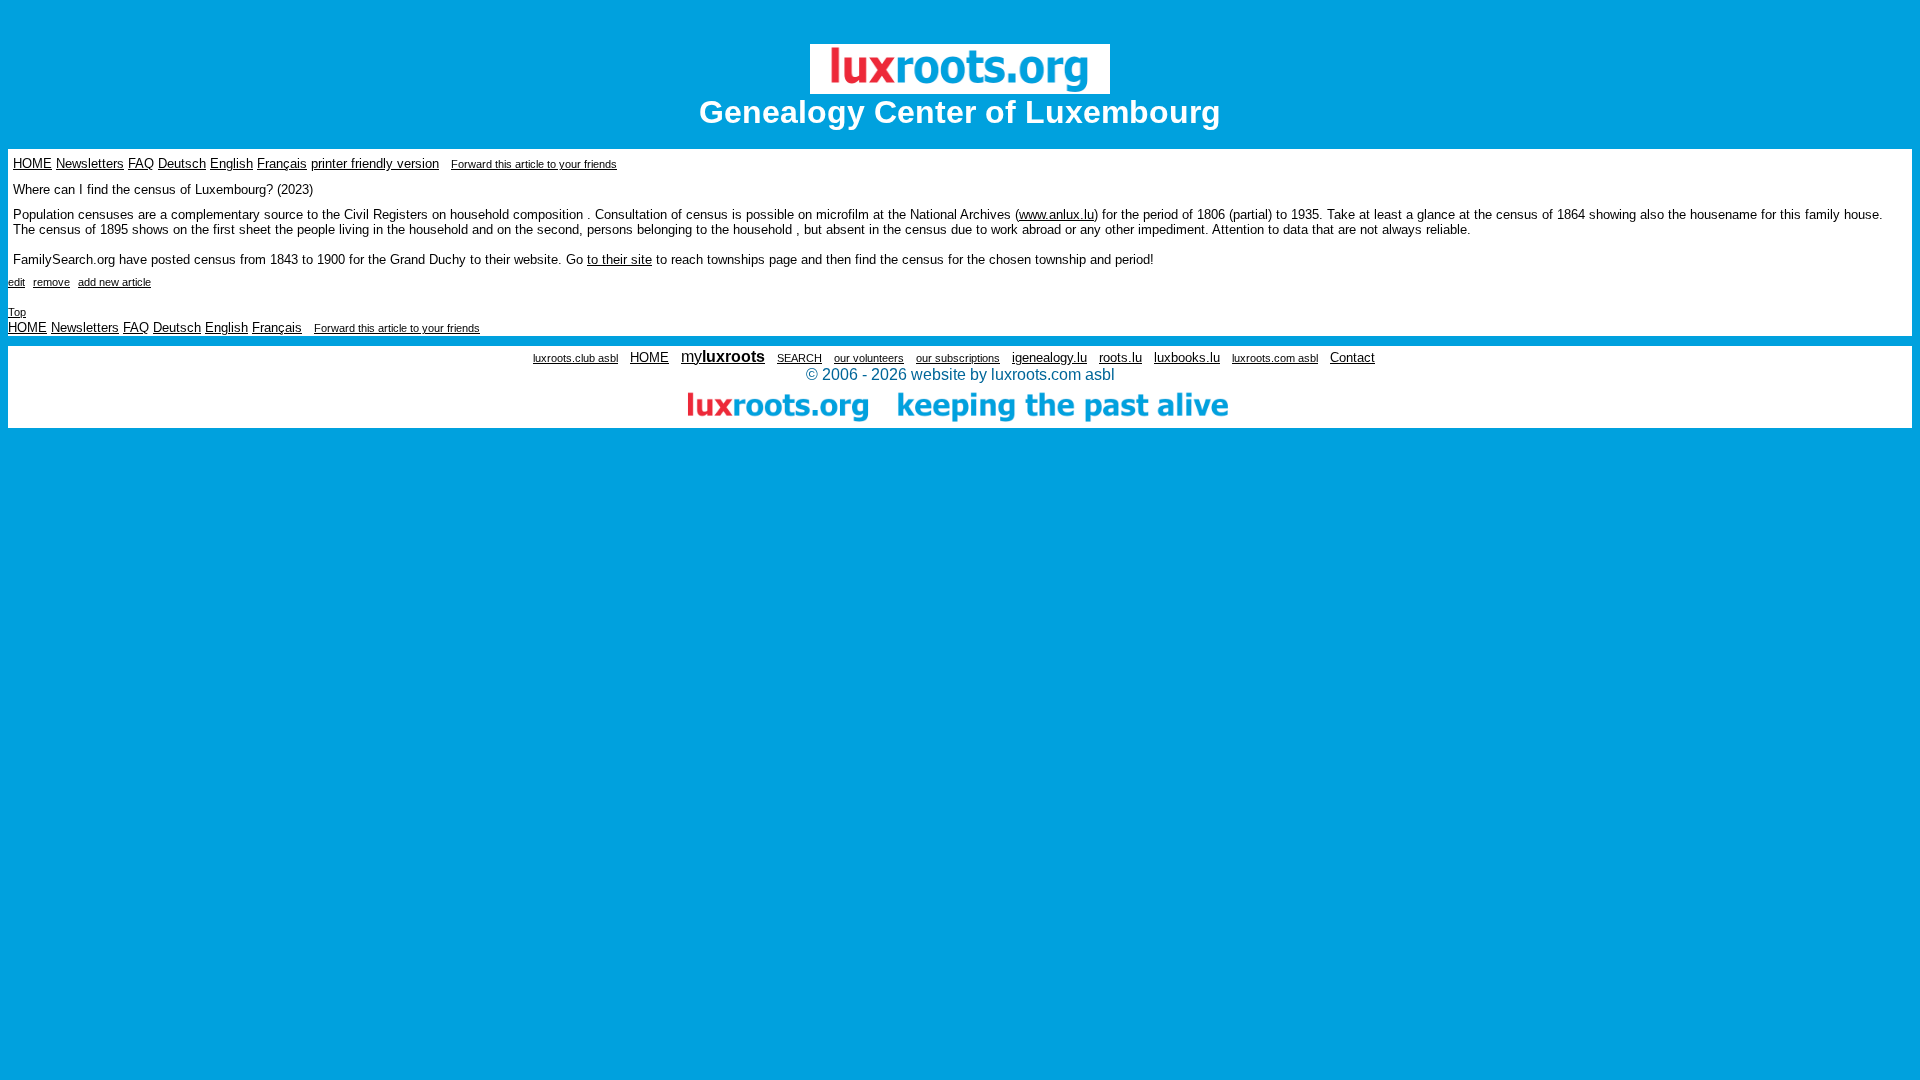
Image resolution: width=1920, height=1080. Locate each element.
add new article (114, 282)
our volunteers (869, 358)
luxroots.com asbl (1275, 358)
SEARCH (799, 358)
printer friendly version (375, 163)
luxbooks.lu (1187, 357)
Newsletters (90, 163)
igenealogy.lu (1049, 357)
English (231, 163)
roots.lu (1120, 357)
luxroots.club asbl (575, 358)
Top (17, 312)
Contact (1352, 357)
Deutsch (182, 163)
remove (51, 282)
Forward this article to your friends (534, 164)
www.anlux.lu (1056, 214)
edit (16, 282)
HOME (32, 163)
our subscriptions (958, 358)
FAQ (141, 163)
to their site (619, 259)
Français (282, 163)
